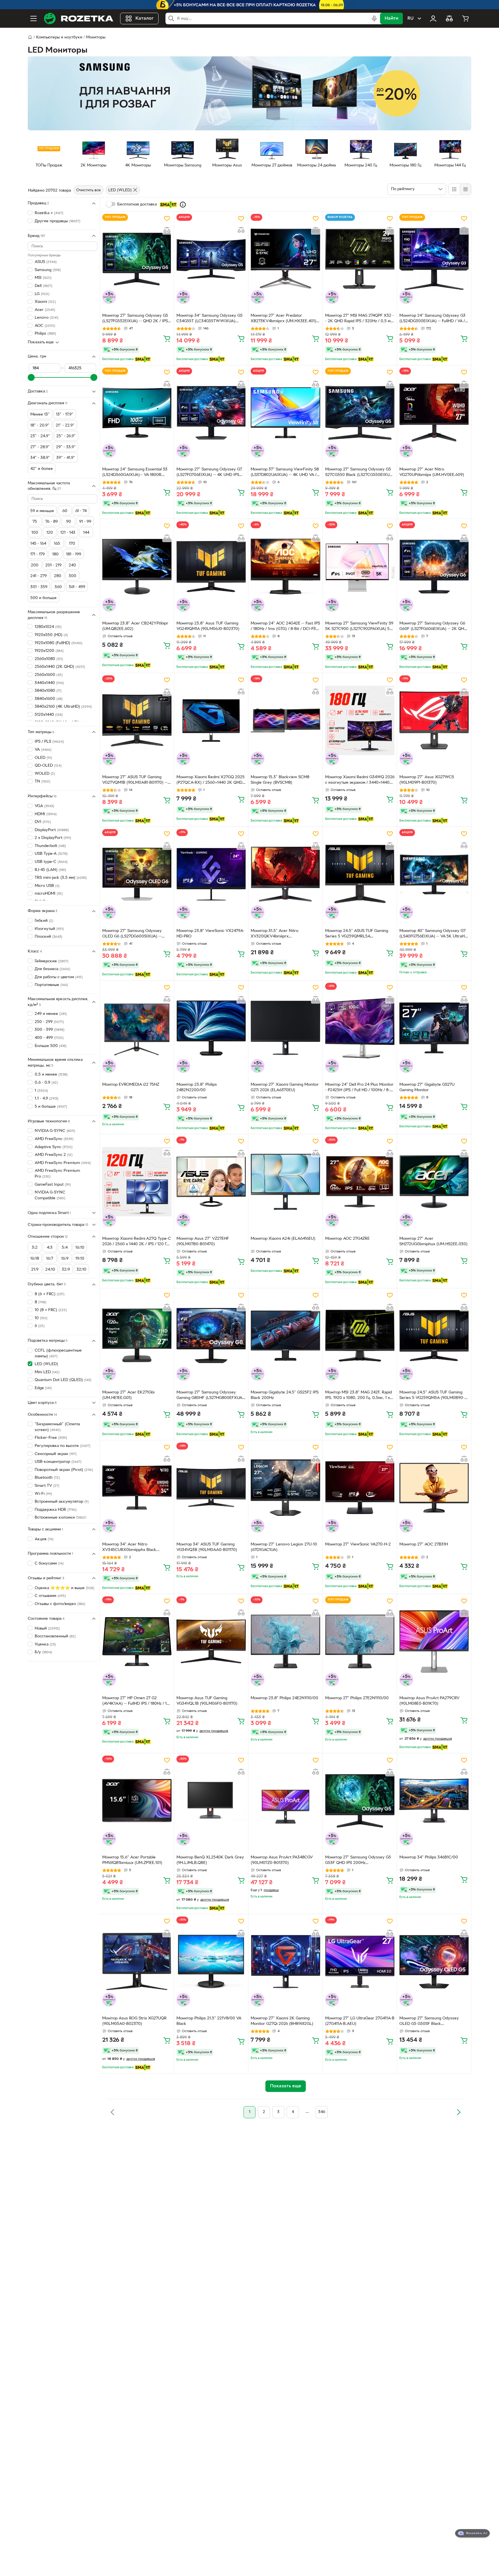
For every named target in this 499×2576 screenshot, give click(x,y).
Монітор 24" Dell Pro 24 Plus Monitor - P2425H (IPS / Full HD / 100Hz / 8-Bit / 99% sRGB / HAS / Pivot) (359, 1088)
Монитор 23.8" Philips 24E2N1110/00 (284, 1698)
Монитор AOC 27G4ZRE (347, 1239)
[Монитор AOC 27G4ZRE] (360, 1182)
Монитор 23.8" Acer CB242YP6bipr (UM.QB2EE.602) (135, 626)
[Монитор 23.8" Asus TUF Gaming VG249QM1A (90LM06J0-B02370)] (211, 566)
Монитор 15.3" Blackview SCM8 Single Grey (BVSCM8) (280, 780)
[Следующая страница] (459, 2112)
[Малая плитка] (465, 189)
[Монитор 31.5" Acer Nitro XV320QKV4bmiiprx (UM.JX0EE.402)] (285, 874)
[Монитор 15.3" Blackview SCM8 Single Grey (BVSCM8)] (285, 720)
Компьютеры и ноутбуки (59, 37)
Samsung (48, 270)
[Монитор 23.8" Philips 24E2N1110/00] (285, 1641)
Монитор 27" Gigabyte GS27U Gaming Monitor (427, 1087)
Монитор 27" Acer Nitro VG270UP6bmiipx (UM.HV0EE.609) (432, 472)
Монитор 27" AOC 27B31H (424, 1544)
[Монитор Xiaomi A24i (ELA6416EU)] (285, 1182)
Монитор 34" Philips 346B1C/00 (429, 1857)
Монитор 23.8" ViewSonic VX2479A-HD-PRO (210, 934)
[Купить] (167, 338)
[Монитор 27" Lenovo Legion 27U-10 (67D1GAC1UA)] (285, 1488)
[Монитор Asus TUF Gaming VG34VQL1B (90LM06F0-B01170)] (211, 1641)
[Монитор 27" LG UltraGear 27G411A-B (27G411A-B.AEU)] (360, 1962)
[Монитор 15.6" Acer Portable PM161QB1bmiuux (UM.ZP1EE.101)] (137, 1801)
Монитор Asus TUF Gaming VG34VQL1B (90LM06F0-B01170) (207, 1701)
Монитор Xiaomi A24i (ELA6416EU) (283, 1239)
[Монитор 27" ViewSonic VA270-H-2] (360, 1488)
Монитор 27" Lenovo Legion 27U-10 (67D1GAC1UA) (284, 1547)
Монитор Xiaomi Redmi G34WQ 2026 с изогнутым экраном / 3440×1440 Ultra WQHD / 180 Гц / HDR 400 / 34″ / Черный (360, 781)
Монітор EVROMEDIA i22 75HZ (131, 1085)
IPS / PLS (49, 742)
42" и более (42, 469)
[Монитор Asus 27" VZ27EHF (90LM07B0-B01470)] (211, 1182)
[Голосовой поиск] (374, 18)
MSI (43, 278)
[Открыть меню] (33, 18)
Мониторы (96, 37)
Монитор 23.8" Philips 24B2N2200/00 (197, 1087)
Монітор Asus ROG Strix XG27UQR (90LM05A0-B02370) (134, 2021)
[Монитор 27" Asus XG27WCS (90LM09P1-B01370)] (434, 720)
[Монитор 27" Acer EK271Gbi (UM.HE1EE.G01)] (137, 1336)
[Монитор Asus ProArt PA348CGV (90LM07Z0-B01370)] (285, 1801)
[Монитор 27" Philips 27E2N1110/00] (360, 1641)
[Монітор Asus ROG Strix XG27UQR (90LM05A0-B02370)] (137, 1962)
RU (410, 18)
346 (322, 2112)
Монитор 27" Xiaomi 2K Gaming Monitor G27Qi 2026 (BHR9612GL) (282, 2021)
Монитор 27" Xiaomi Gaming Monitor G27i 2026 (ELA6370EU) (285, 1087)
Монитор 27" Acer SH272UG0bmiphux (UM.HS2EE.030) (433, 1241)
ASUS (46, 262)
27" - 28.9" (40, 447)
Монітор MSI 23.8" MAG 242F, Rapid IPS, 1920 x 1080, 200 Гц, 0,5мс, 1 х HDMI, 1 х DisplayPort (359, 1396)
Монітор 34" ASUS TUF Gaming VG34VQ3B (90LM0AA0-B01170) (207, 1547)
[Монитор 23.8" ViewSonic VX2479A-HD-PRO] (211, 874)
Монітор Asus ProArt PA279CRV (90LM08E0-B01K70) (429, 1701)
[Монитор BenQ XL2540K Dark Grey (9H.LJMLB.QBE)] (211, 1801)
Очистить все (89, 190)
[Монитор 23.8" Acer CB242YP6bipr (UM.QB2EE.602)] (137, 566)
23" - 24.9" (40, 436)
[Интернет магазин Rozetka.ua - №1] (79, 18)
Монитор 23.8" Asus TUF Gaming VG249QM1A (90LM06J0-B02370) (208, 626)
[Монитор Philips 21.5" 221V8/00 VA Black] (211, 1962)
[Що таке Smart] (183, 205)
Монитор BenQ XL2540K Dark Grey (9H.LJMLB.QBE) (210, 1860)
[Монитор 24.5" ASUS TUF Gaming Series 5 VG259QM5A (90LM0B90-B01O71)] (434, 1336)
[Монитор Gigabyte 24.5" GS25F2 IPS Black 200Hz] (285, 1336)
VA (43, 750)
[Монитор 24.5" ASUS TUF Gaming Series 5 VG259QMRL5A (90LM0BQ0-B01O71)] (360, 874)
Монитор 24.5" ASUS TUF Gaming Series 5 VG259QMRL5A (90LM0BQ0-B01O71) (357, 934)
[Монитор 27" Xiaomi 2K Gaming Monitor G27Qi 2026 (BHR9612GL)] (285, 1962)
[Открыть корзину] (466, 18)
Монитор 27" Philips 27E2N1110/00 (357, 1698)
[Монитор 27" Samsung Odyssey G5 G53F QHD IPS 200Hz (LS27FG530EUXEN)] (360, 1801)
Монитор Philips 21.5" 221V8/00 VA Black (209, 2021)
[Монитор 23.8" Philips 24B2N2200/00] (211, 1028)
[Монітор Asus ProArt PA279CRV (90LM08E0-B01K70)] (434, 1641)
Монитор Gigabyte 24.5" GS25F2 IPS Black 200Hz (285, 1395)
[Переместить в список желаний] (167, 218)
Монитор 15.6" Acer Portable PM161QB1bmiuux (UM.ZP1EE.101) (132, 1860)
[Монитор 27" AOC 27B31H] (434, 1488)
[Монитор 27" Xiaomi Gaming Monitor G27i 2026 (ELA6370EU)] (285, 1028)
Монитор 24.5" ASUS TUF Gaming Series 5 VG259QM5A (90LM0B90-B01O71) (432, 1396)
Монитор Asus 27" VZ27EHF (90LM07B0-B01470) (203, 1241)
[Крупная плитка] (454, 189)
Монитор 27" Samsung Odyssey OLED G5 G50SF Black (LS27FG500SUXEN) (429, 2022)
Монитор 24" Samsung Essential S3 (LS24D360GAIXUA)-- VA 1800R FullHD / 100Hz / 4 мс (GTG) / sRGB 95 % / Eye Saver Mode (135, 473)
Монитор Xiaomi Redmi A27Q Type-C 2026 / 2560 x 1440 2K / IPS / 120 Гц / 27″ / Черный (137, 1242)
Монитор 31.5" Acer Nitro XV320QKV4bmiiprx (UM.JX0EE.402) (274, 934)
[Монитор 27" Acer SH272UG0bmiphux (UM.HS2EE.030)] (434, 1182)
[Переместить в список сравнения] (167, 230)
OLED (43, 758)
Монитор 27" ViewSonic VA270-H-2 (358, 1544)
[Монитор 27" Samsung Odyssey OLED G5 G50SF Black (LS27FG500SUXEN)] (434, 1962)
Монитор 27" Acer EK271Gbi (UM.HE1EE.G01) (128, 1395)
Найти (391, 18)
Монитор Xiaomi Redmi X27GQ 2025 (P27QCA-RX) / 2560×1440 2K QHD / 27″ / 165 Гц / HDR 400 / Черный (211, 781)
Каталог (145, 18)
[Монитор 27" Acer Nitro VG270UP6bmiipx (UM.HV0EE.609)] (434, 413)
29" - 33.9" (66, 447)
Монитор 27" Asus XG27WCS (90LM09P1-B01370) (427, 780)
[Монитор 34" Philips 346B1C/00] (434, 1801)
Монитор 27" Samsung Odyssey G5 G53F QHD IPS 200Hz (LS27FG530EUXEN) (358, 1861)
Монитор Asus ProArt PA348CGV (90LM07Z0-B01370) (282, 1860)
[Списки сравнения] (449, 18)
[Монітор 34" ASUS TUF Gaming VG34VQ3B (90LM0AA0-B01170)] (211, 1488)
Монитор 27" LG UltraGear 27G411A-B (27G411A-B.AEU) (360, 2021)
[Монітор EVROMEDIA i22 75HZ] (137, 1028)
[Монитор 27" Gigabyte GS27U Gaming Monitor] (434, 1028)
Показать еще (41, 342)
